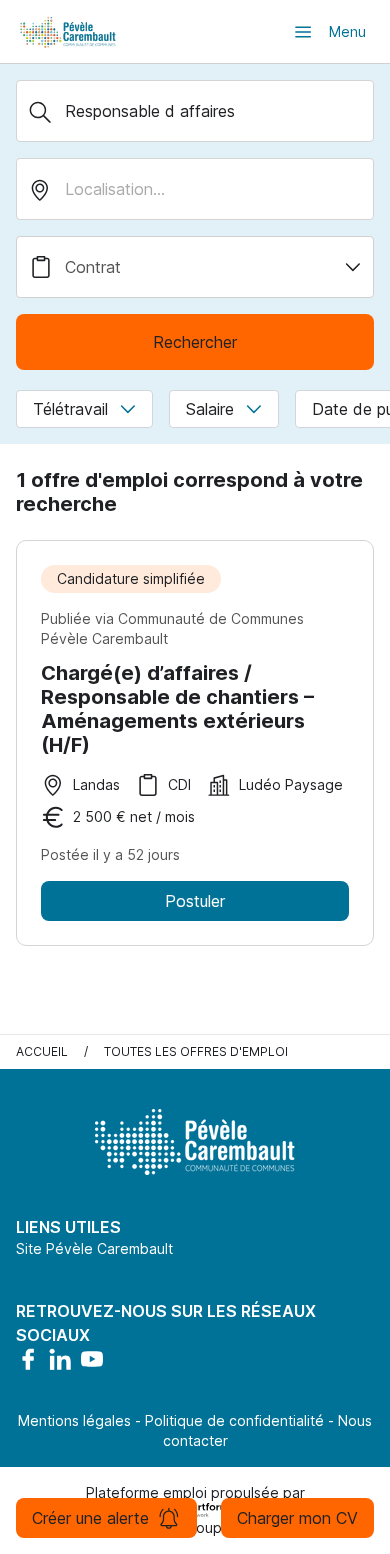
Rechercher (195, 342)
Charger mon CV (297, 1518)
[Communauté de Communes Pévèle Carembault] (69, 31)
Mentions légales (74, 1420)
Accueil (42, 1051)
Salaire (210, 409)
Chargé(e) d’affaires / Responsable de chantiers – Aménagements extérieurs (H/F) (177, 709)
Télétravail (70, 409)
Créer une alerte (90, 1518)
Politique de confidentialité (234, 1420)
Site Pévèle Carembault (94, 1248)
